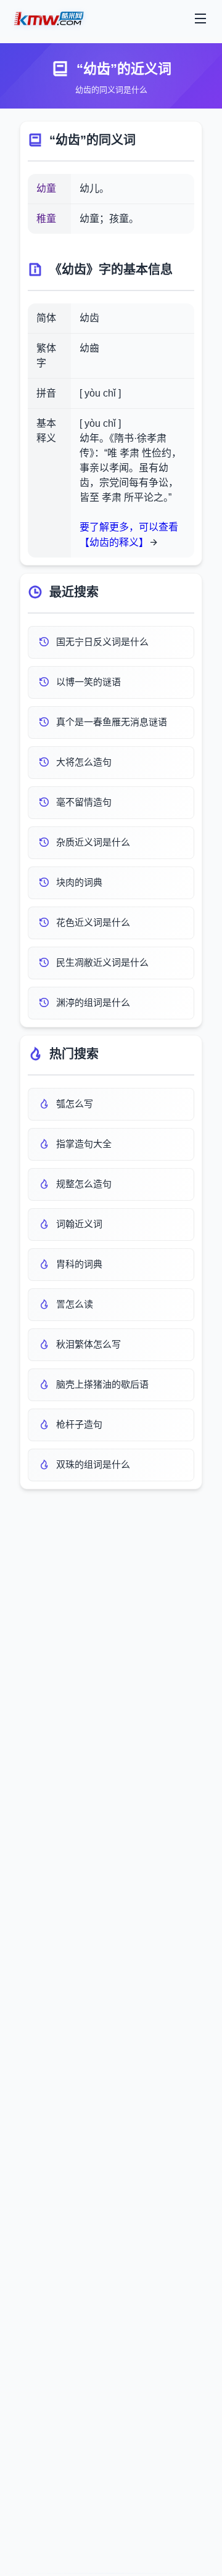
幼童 (46, 188)
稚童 (46, 219)
